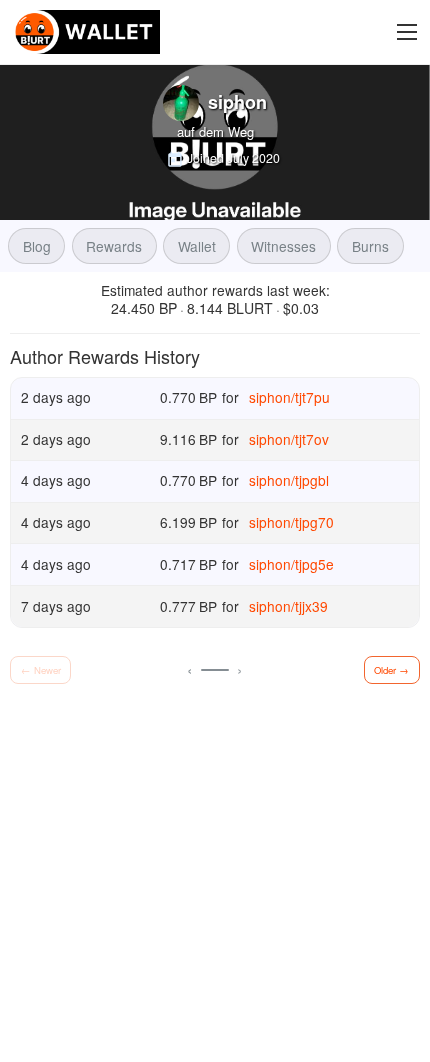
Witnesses (283, 246)
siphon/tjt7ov (289, 439)
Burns (370, 246)
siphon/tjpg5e (291, 563)
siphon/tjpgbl (289, 480)
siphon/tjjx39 (288, 606)
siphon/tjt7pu (289, 397)
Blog (37, 246)
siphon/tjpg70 (291, 522)
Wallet (197, 246)
